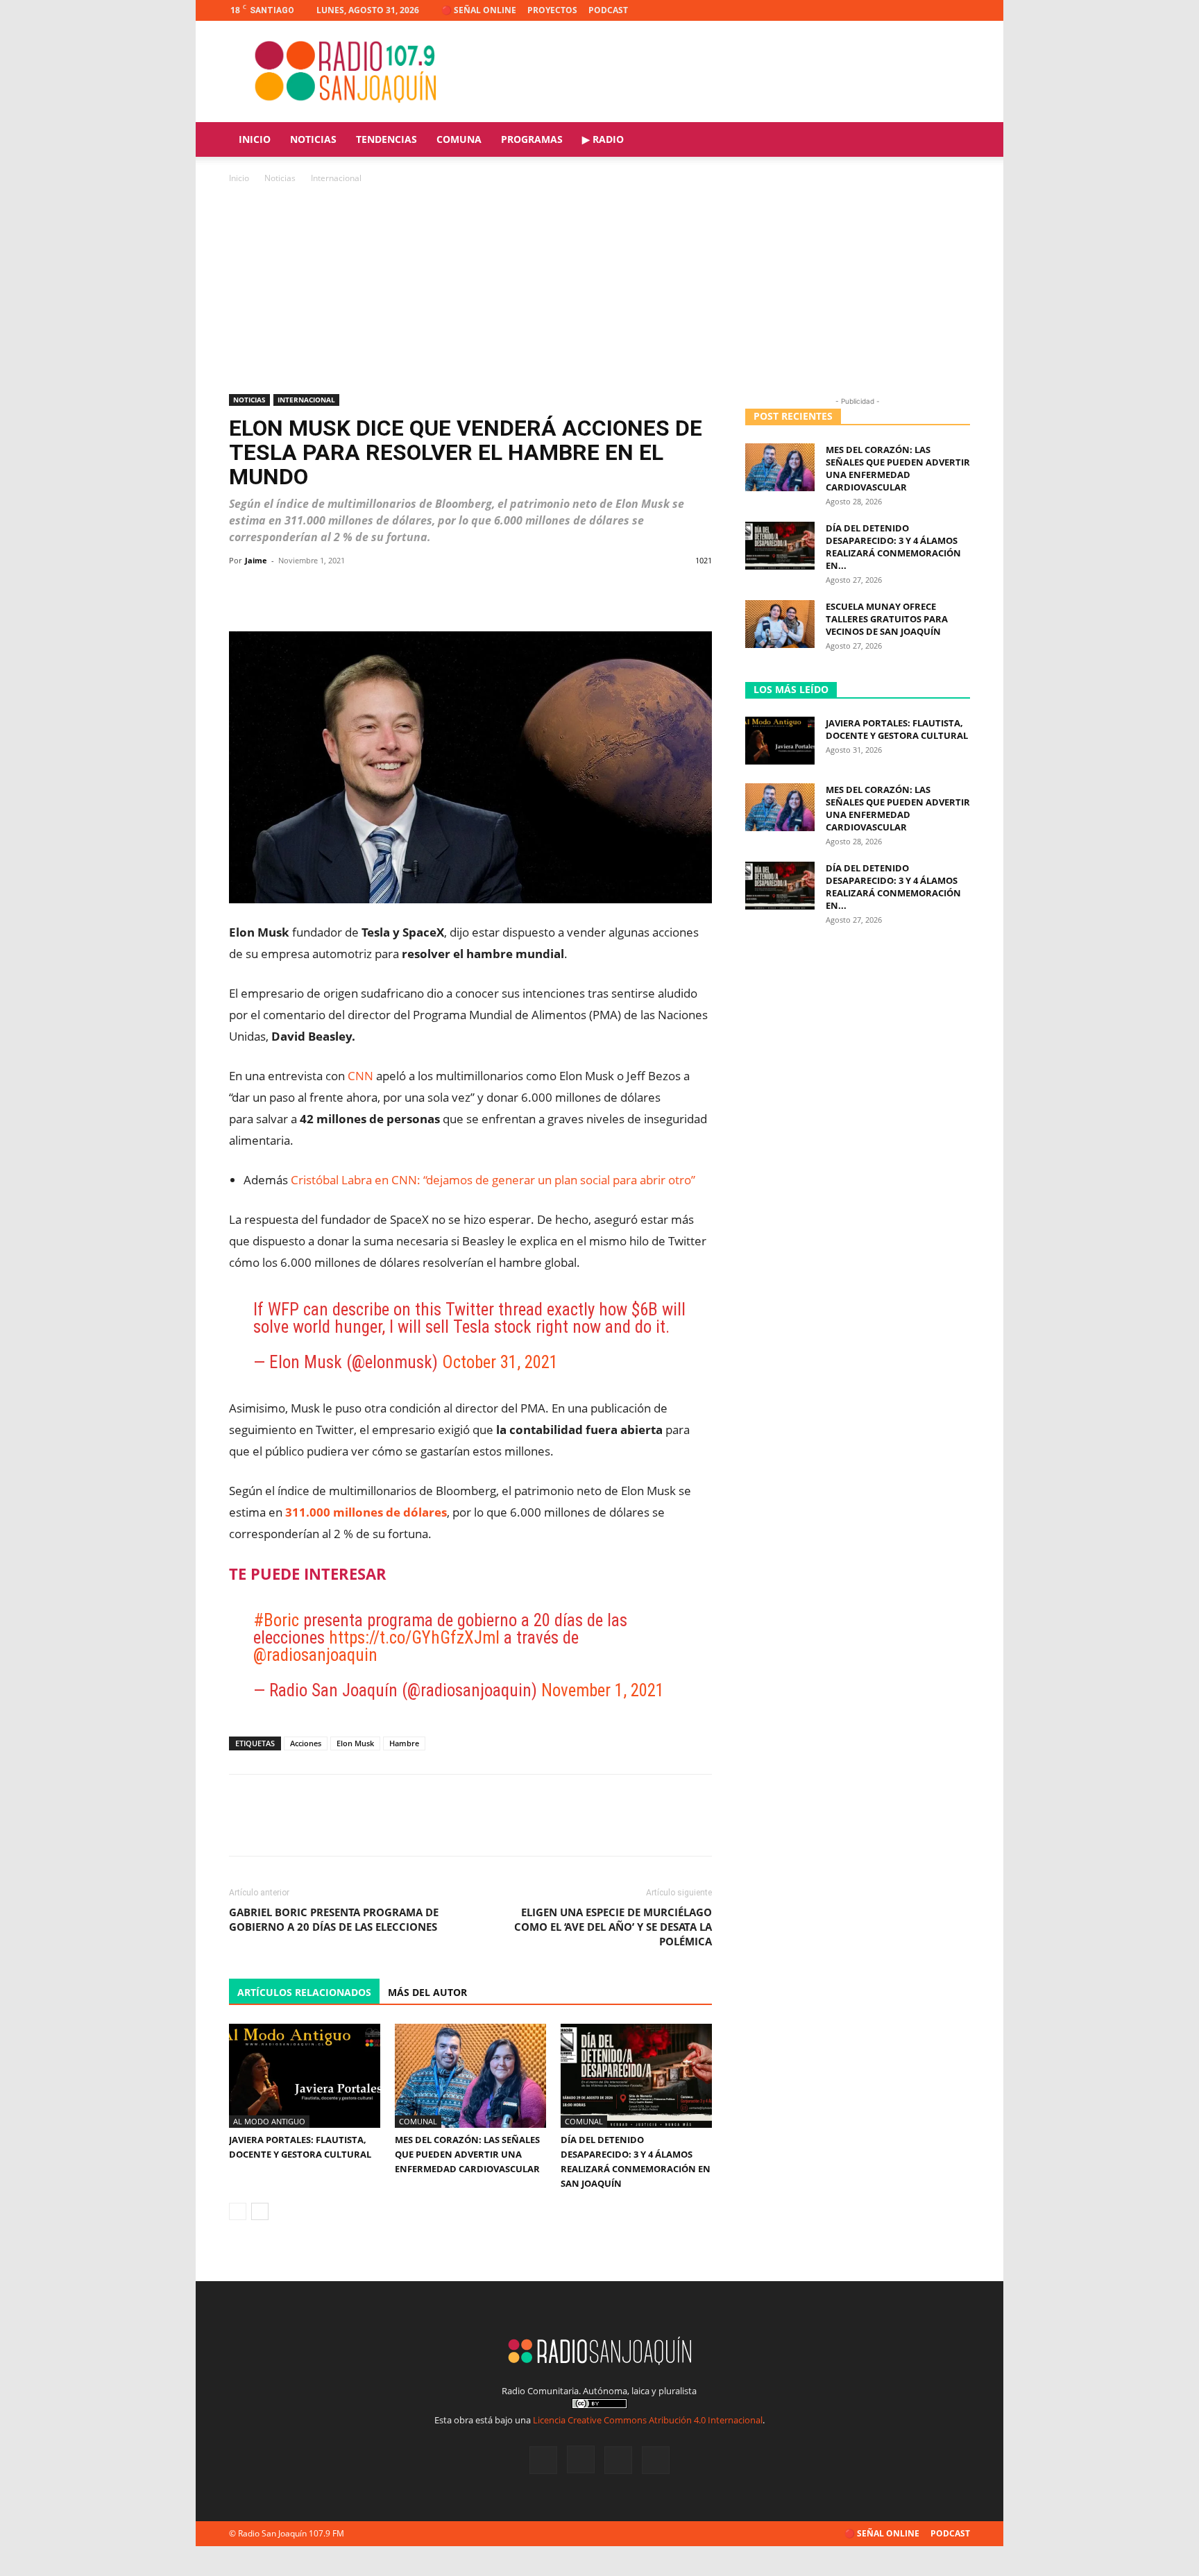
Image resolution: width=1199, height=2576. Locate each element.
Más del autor (427, 1992)
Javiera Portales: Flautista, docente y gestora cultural (897, 729)
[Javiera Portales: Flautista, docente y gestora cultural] (305, 2076)
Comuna (459, 139)
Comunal (418, 2121)
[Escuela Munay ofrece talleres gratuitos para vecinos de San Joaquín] (780, 624)
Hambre (404, 1743)
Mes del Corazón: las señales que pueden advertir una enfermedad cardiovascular (467, 2154)
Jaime (256, 560)
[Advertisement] (599, 290)
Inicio (255, 139)
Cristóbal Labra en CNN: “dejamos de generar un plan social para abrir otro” (493, 1180)
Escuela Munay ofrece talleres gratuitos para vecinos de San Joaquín (887, 619)
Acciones (306, 1743)
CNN (360, 1076)
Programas (532, 139)
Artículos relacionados (304, 1992)
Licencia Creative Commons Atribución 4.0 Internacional (648, 2420)
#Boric (276, 1620)
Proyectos (552, 10)
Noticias (313, 139)
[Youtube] (960, 10)
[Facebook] (891, 10)
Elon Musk (355, 1743)
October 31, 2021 (500, 1362)
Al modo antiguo (269, 2121)
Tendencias (386, 139)
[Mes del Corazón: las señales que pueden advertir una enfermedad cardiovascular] (470, 2076)
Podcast (608, 10)
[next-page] (260, 2211)
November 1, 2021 (603, 1690)
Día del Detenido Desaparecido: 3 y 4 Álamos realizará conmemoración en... (893, 547)
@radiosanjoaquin (315, 1655)
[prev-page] (238, 2211)
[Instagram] (914, 10)
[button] (953, 140)
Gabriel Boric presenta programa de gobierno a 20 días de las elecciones (334, 1919)
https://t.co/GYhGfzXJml (414, 1638)
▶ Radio (603, 139)
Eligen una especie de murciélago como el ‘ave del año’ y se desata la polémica (613, 1927)
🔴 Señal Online (479, 10)
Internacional (306, 400)
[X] (937, 10)
